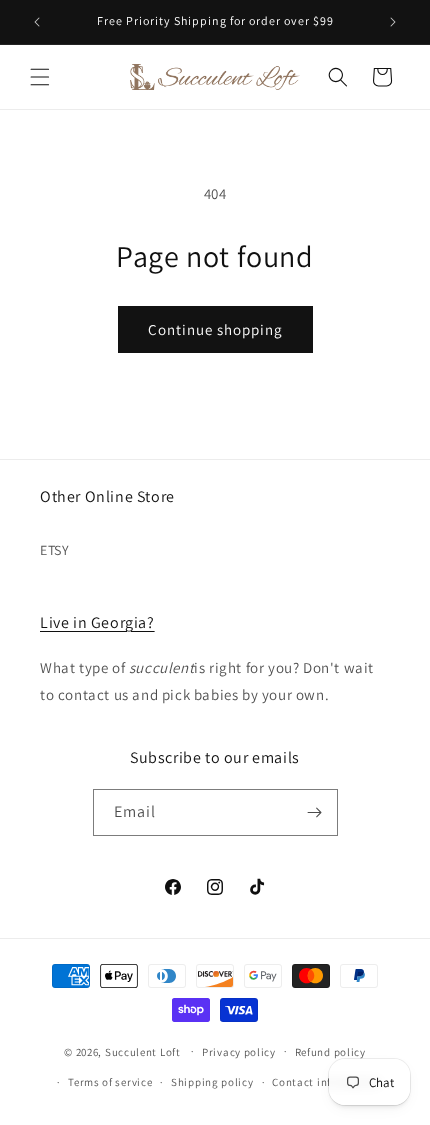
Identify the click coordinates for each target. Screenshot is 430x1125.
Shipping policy (212, 1082)
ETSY (54, 550)
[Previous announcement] (37, 22)
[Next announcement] (393, 22)
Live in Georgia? (97, 622)
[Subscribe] (315, 812)
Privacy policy (239, 1052)
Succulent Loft (143, 1051)
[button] (40, 77)
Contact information (326, 1082)
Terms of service (110, 1082)
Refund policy (330, 1052)
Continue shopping (215, 329)
